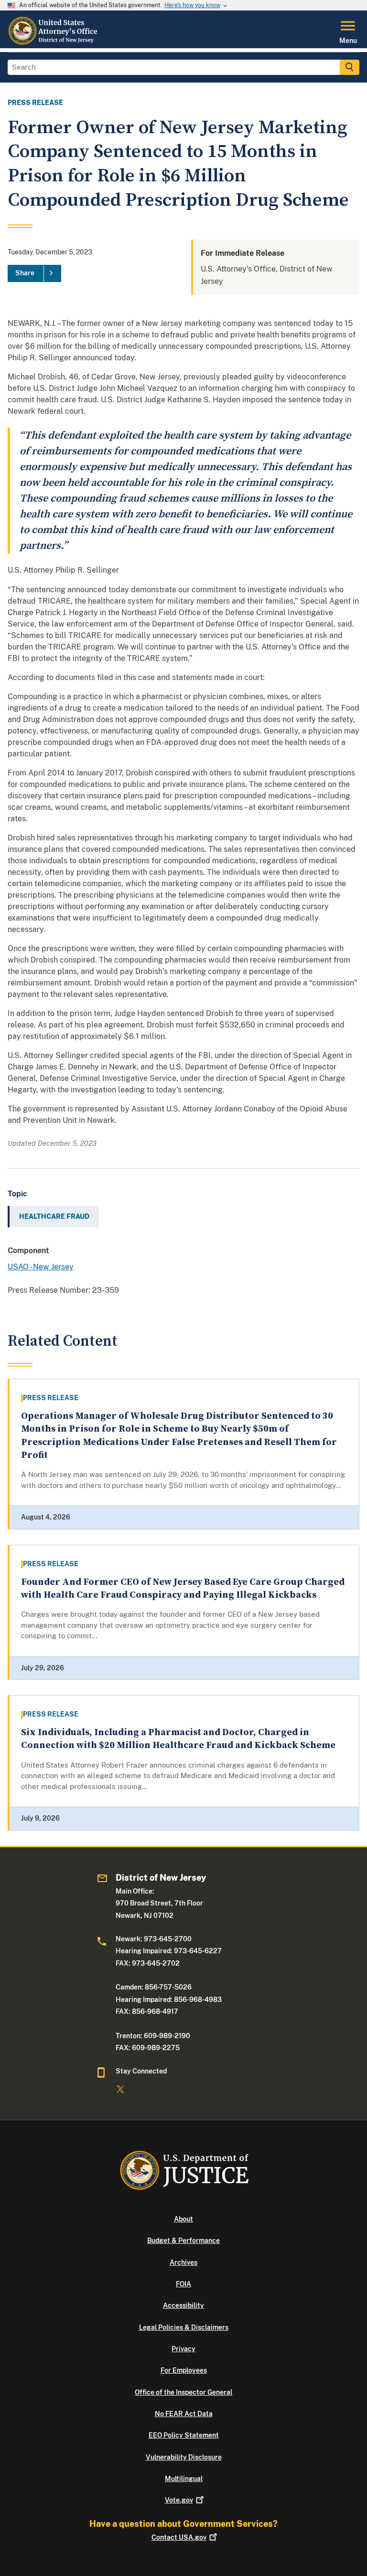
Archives (183, 2262)
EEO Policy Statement (184, 2435)
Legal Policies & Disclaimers (184, 2327)
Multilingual (184, 2479)
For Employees (184, 2370)
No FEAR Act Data (184, 2414)
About (183, 2219)
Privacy (183, 2349)
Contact (179, 2537)
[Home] (54, 42)
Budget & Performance (183, 2241)
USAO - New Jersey (41, 1267)
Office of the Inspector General (183, 2392)
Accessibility (183, 2305)
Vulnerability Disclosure (184, 2457)
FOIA (183, 2284)
